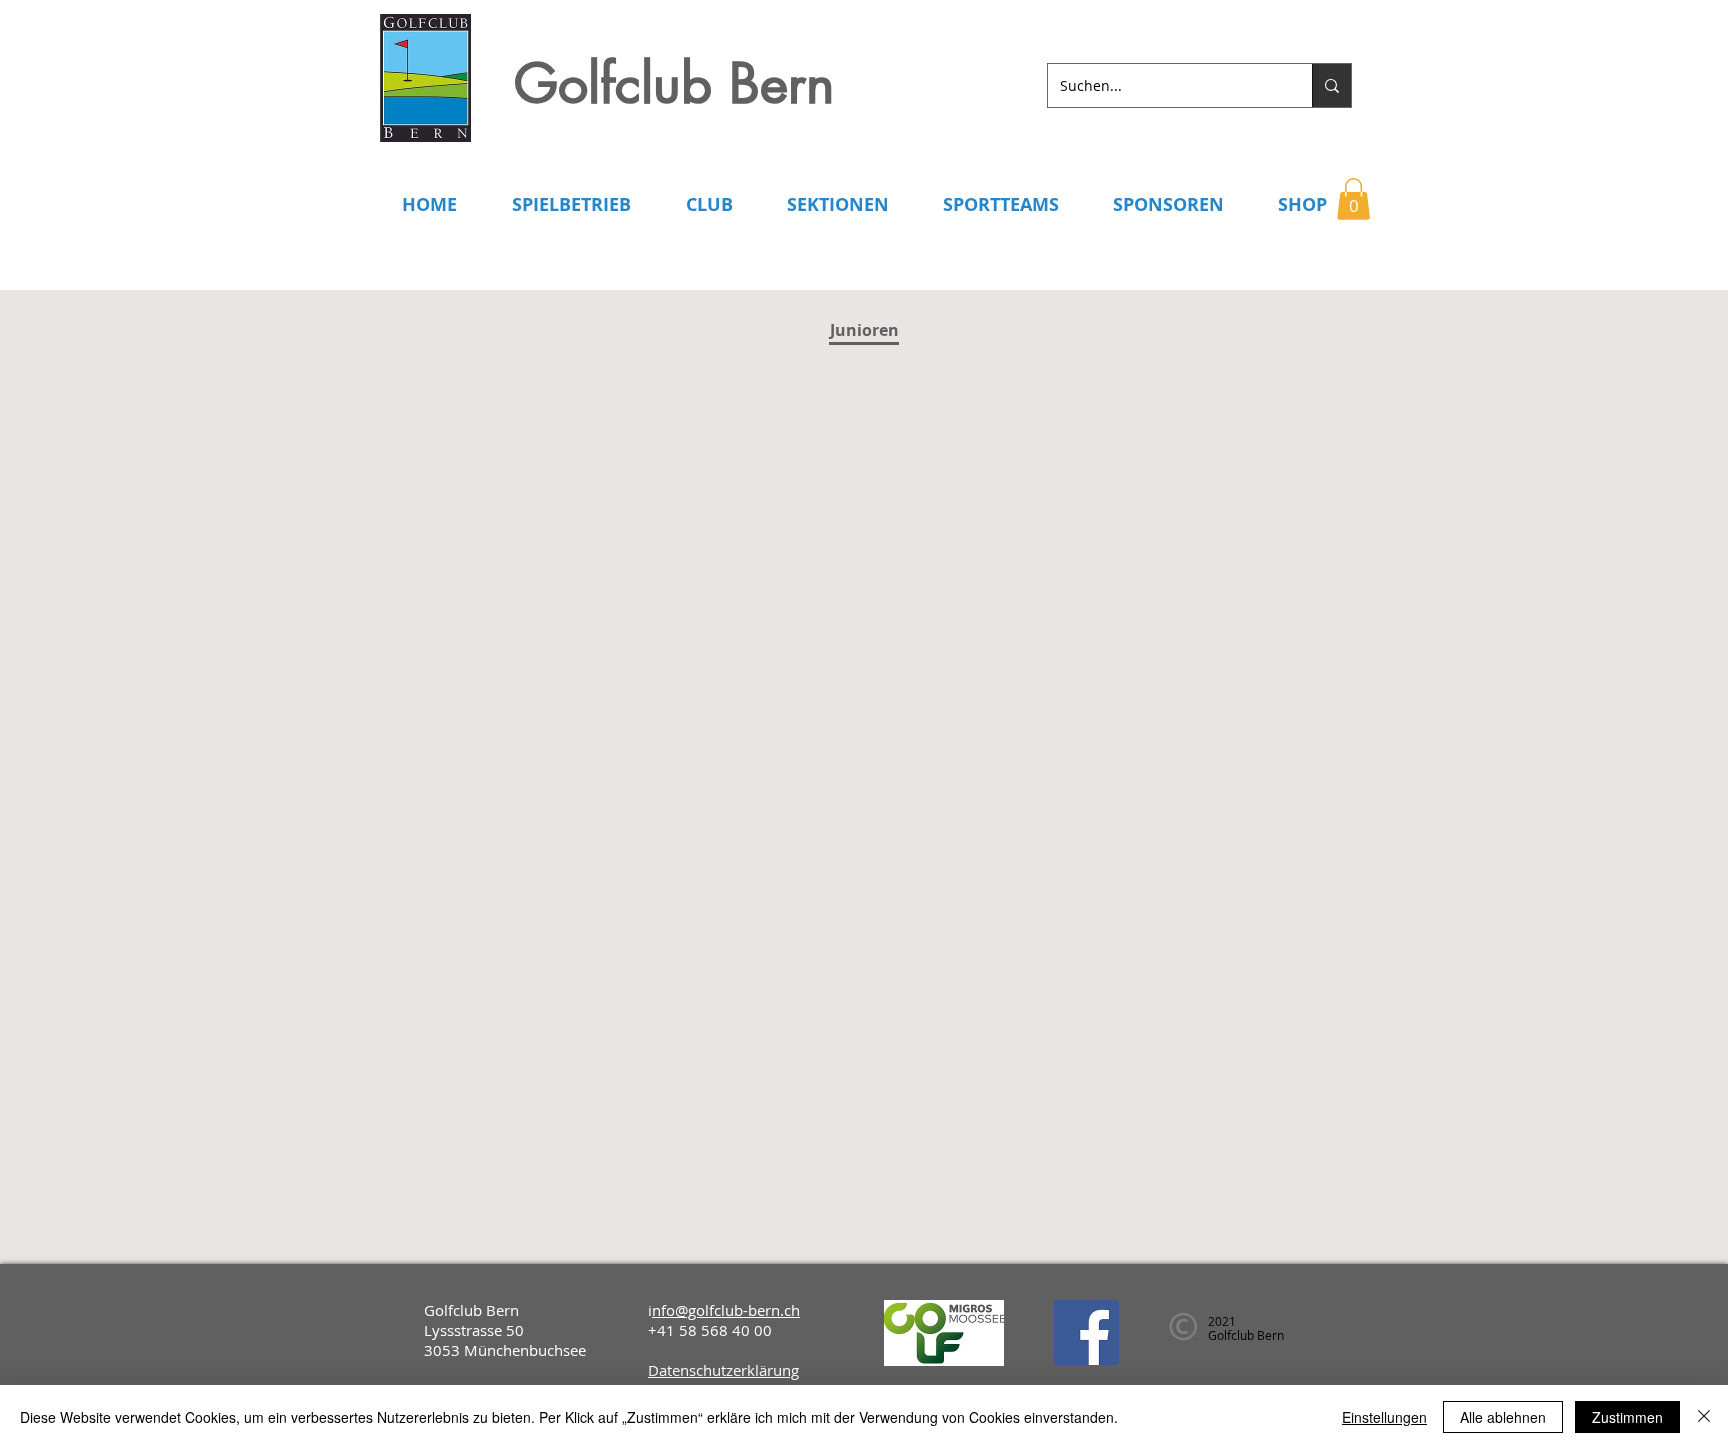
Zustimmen (1627, 1417)
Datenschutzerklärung (723, 1370)
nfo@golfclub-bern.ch (726, 1310)
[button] (1353, 199)
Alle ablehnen (1503, 1417)
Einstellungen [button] (1384, 1417)
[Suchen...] (1331, 85)
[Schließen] (1704, 1417)
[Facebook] (1086, 1332)
